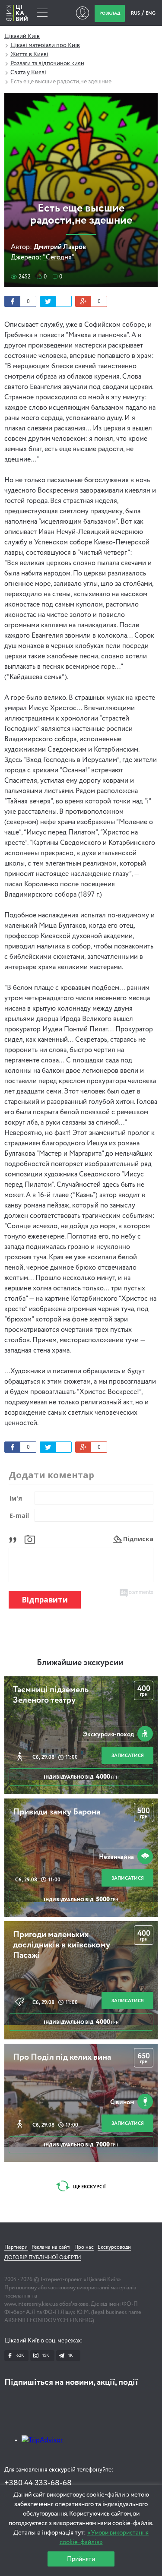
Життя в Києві (29, 54)
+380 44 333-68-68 (38, 2483)
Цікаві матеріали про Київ (45, 45)
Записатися (128, 1756)
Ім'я (16, 1498)
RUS (136, 13)
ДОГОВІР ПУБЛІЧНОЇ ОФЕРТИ (43, 2258)
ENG (151, 13)
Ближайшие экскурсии (80, 1663)
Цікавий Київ (22, 36)
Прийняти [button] (81, 2559)
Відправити (45, 1600)
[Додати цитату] (15, 1539)
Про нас (84, 2247)
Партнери (16, 2247)
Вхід (82, 13)
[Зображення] (30, 1539)
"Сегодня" (59, 258)
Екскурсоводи (114, 2247)
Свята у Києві (28, 73)
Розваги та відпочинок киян (47, 63)
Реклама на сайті (51, 2247)
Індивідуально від (81, 1777)
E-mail (19, 1516)
